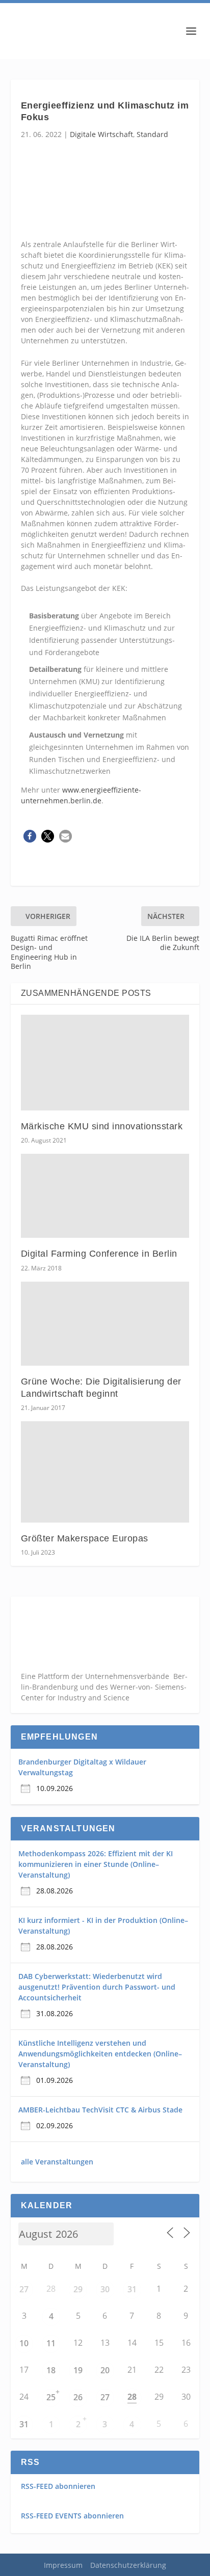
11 (51, 2343)
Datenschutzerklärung (128, 2565)
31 (132, 2289)
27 (24, 2289)
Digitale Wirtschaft (101, 134)
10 (24, 2343)
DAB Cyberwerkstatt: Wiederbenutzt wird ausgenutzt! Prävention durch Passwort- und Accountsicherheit (97, 1987)
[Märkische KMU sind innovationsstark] (105, 1063)
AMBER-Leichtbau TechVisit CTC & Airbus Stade (100, 2110)
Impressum (63, 2565)
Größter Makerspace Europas (85, 1538)
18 (51, 2370)
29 (78, 2289)
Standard (152, 134)
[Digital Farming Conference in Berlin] (105, 1196)
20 (105, 2370)
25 (51, 2397)
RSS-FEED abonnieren (58, 2486)
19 (78, 2370)
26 (78, 2397)
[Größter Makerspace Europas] (105, 1472)
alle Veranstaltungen (57, 2162)
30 (105, 2289)
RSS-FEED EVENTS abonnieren (72, 2516)
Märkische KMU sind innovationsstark (102, 1126)
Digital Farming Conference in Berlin (99, 1254)
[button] (30, 836)
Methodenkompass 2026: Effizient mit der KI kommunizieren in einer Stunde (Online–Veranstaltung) (96, 1864)
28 (132, 2397)
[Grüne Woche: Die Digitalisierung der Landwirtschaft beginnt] (105, 1324)
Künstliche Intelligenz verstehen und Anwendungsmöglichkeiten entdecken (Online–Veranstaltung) (100, 2054)
